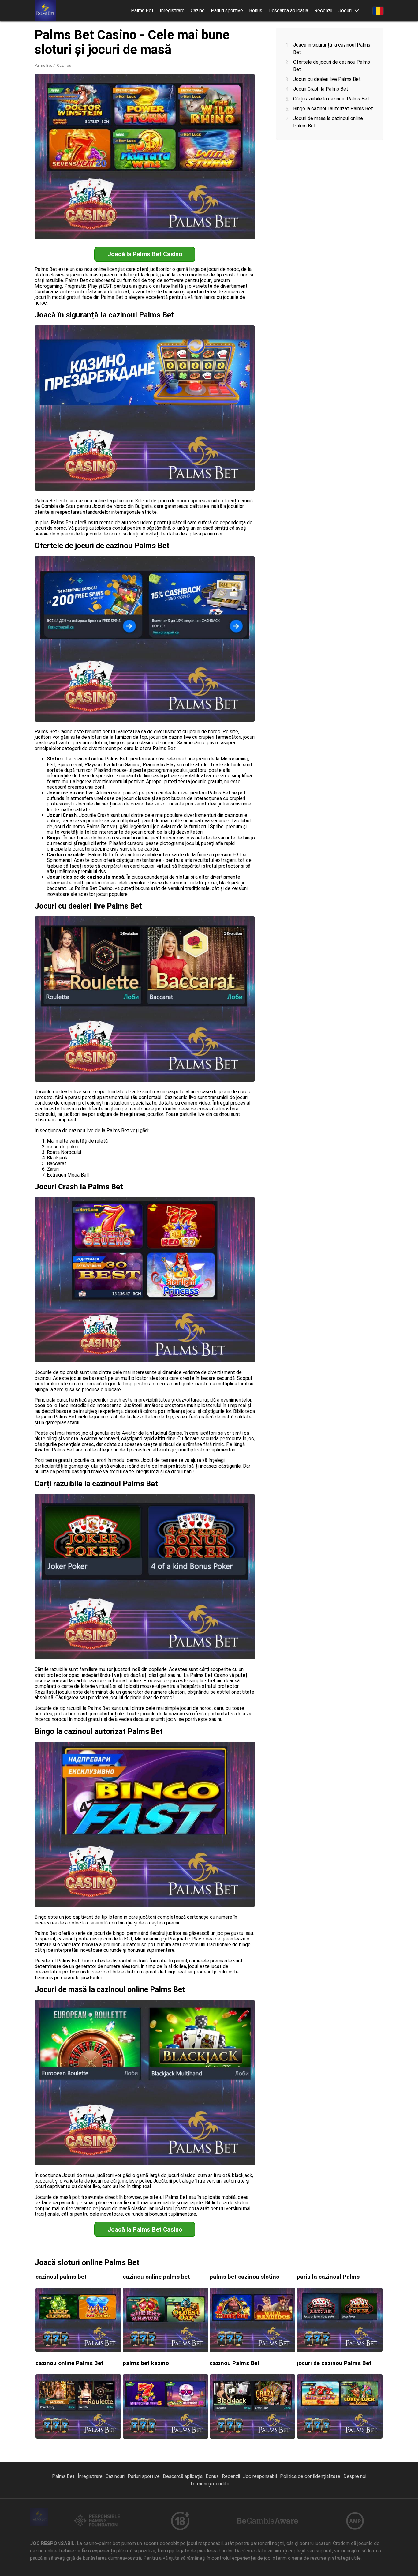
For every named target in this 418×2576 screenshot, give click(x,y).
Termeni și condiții (209, 2484)
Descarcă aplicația (288, 11)
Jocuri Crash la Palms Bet (321, 89)
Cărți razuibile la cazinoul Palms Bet (331, 99)
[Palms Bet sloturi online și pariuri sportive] (45, 11)
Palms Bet (142, 11)
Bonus (256, 11)
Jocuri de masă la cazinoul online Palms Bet (328, 122)
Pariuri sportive (227, 11)
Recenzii (323, 11)
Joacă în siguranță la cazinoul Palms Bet (332, 49)
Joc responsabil (260, 2476)
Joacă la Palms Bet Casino (145, 254)
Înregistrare (172, 11)
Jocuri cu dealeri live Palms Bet (327, 79)
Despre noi (355, 2476)
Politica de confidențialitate (310, 2476)
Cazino (198, 11)
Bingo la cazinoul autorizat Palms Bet (333, 109)
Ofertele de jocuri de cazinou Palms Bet (332, 66)
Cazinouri (115, 2476)
